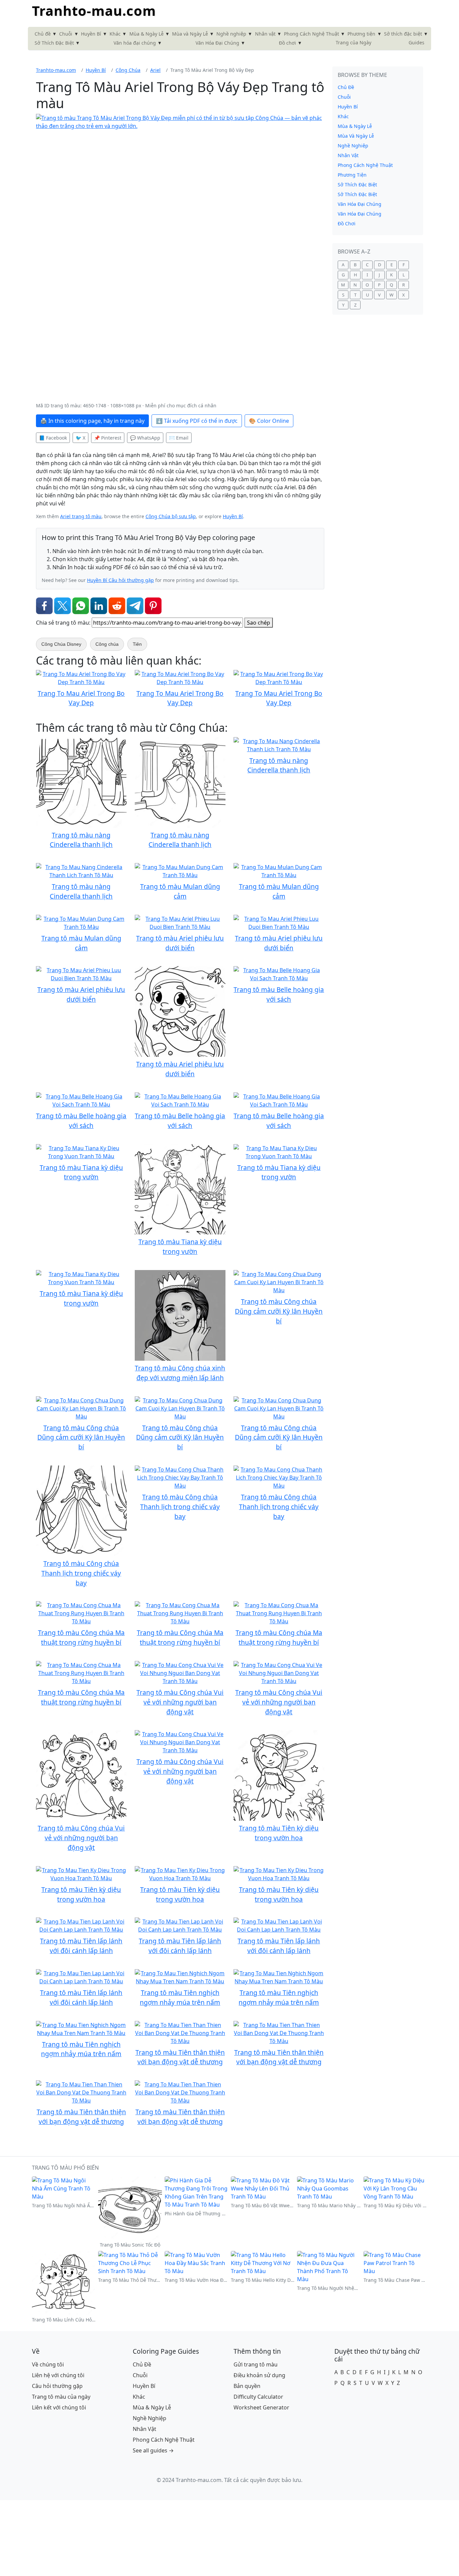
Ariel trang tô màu (81, 516)
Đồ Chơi (347, 223)
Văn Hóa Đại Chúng (217, 43)
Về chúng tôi (48, 2364)
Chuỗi (66, 34)
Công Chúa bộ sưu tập (171, 516)
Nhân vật (265, 34)
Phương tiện (361, 34)
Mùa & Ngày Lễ (147, 34)
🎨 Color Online (269, 421)
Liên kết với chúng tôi (59, 2407)
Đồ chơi (287, 43)
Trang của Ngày (353, 42)
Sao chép (259, 623)
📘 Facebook (53, 438)
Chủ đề (43, 34)
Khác (115, 34)
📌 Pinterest (108, 438)
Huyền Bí (91, 34)
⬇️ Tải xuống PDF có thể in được (197, 421)
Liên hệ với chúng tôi (58, 2375)
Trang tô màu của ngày (61, 2397)
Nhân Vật (348, 155)
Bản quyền (247, 2386)
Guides (416, 42)
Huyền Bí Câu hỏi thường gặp (120, 580)
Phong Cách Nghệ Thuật (311, 34)
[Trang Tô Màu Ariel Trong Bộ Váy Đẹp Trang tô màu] (180, 258)
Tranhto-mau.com (94, 11)
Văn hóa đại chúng (135, 43)
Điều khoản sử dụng (259, 2375)
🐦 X (80, 438)
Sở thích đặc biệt (403, 34)
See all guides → (153, 2450)
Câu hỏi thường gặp (57, 2386)
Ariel (155, 70)
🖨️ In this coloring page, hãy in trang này (92, 421)
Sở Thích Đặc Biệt (54, 43)
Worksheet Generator (261, 2407)
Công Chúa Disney (61, 644)
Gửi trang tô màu (256, 2364)
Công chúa (107, 644)
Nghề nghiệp (231, 34)
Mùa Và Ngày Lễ (356, 136)
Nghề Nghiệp (353, 146)
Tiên (137, 644)
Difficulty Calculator (258, 2397)
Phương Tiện (352, 175)
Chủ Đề (346, 87)
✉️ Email (179, 438)
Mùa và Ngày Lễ (190, 34)
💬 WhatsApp (145, 438)
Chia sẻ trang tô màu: (63, 623)
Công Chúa (128, 70)
